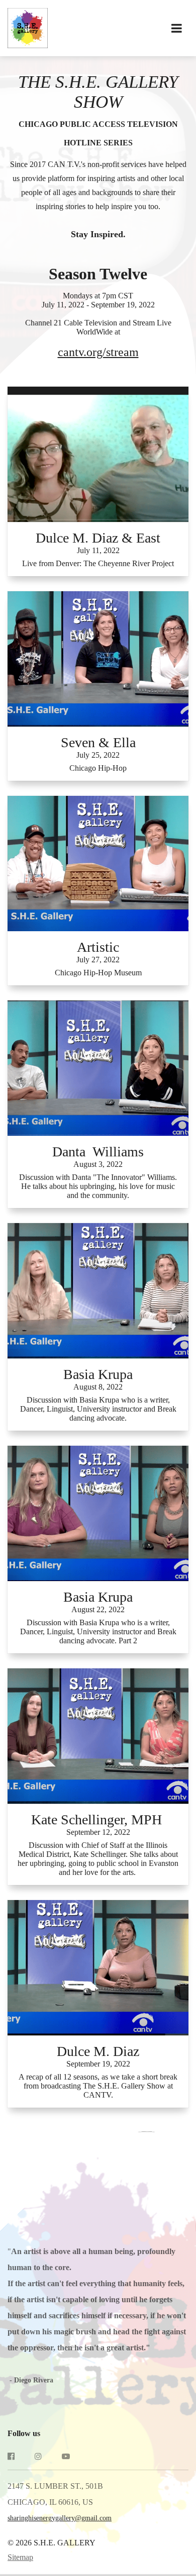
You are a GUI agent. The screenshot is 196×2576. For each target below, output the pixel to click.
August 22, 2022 (98, 1609)
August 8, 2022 (98, 1387)
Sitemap (20, 2557)
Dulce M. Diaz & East (98, 538)
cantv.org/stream (98, 352)
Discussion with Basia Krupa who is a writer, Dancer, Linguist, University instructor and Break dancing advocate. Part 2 (98, 1632)
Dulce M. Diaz (98, 2051)
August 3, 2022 (98, 1164)
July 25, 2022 (98, 755)
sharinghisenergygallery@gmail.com (60, 2518)
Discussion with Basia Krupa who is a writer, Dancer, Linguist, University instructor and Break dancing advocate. (98, 1409)
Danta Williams (98, 1152)
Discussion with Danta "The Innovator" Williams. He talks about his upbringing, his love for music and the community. (98, 1186)
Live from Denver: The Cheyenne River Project (98, 563)
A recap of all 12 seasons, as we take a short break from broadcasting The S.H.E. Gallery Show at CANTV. (98, 2086)
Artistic (98, 947)
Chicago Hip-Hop (98, 768)
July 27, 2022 (98, 960)
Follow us (24, 2433)
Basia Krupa (98, 1374)
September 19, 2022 (98, 2064)
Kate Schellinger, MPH (98, 1820)
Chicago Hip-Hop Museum (98, 973)
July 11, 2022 (98, 550)
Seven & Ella (98, 742)
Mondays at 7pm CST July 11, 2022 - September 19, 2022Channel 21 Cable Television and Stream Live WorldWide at (98, 325)
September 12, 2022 (98, 1832)
